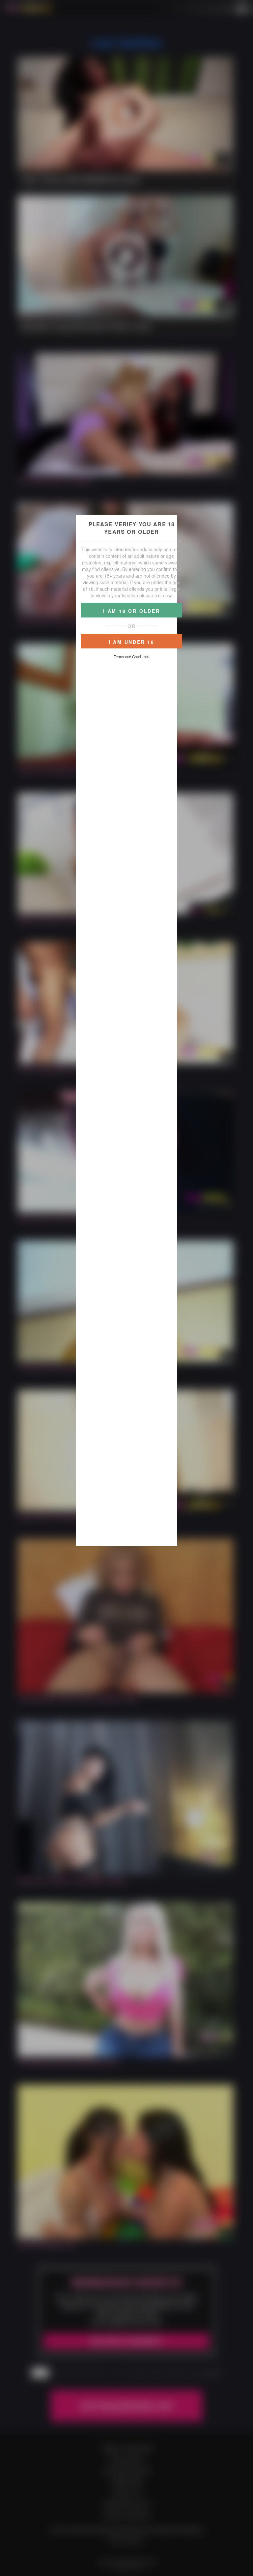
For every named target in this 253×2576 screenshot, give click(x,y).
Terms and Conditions (132, 657)
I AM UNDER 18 (132, 642)
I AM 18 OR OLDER (132, 611)
